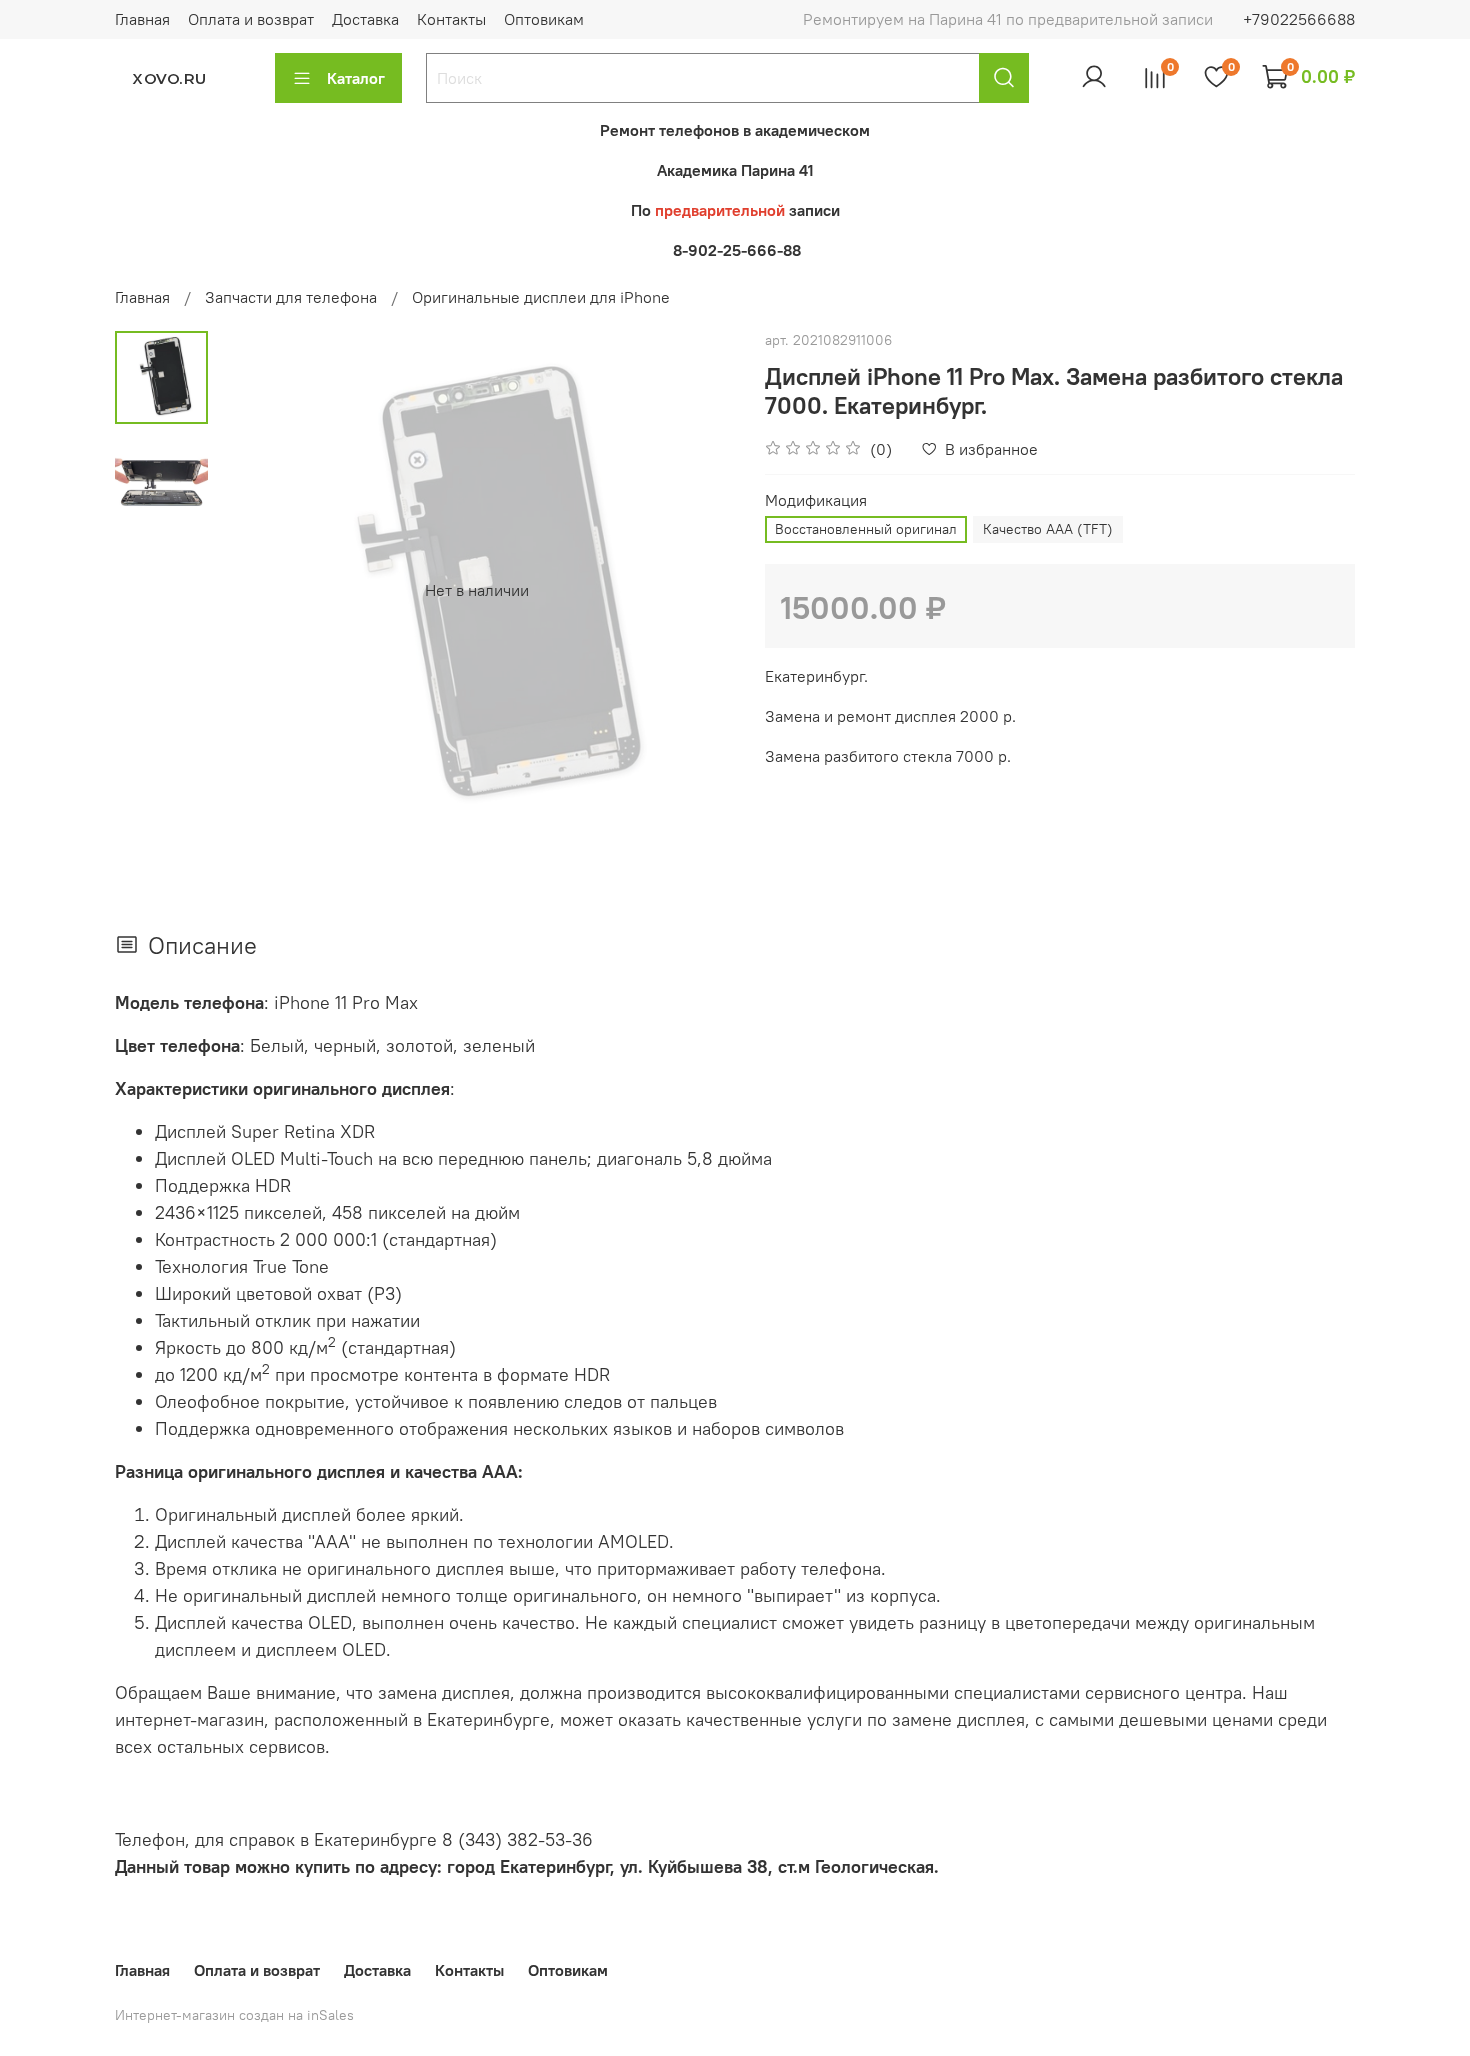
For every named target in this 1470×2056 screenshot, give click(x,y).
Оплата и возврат (251, 19)
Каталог (356, 78)
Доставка (365, 19)
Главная (142, 19)
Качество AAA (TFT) (1048, 529)
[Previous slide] (258, 590)
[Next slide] (695, 590)
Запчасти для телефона (291, 297)
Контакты (451, 19)
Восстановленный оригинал (866, 529)
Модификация (816, 500)
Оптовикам (544, 19)
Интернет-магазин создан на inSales (234, 2015)
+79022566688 (1299, 19)
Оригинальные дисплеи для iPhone (541, 297)
